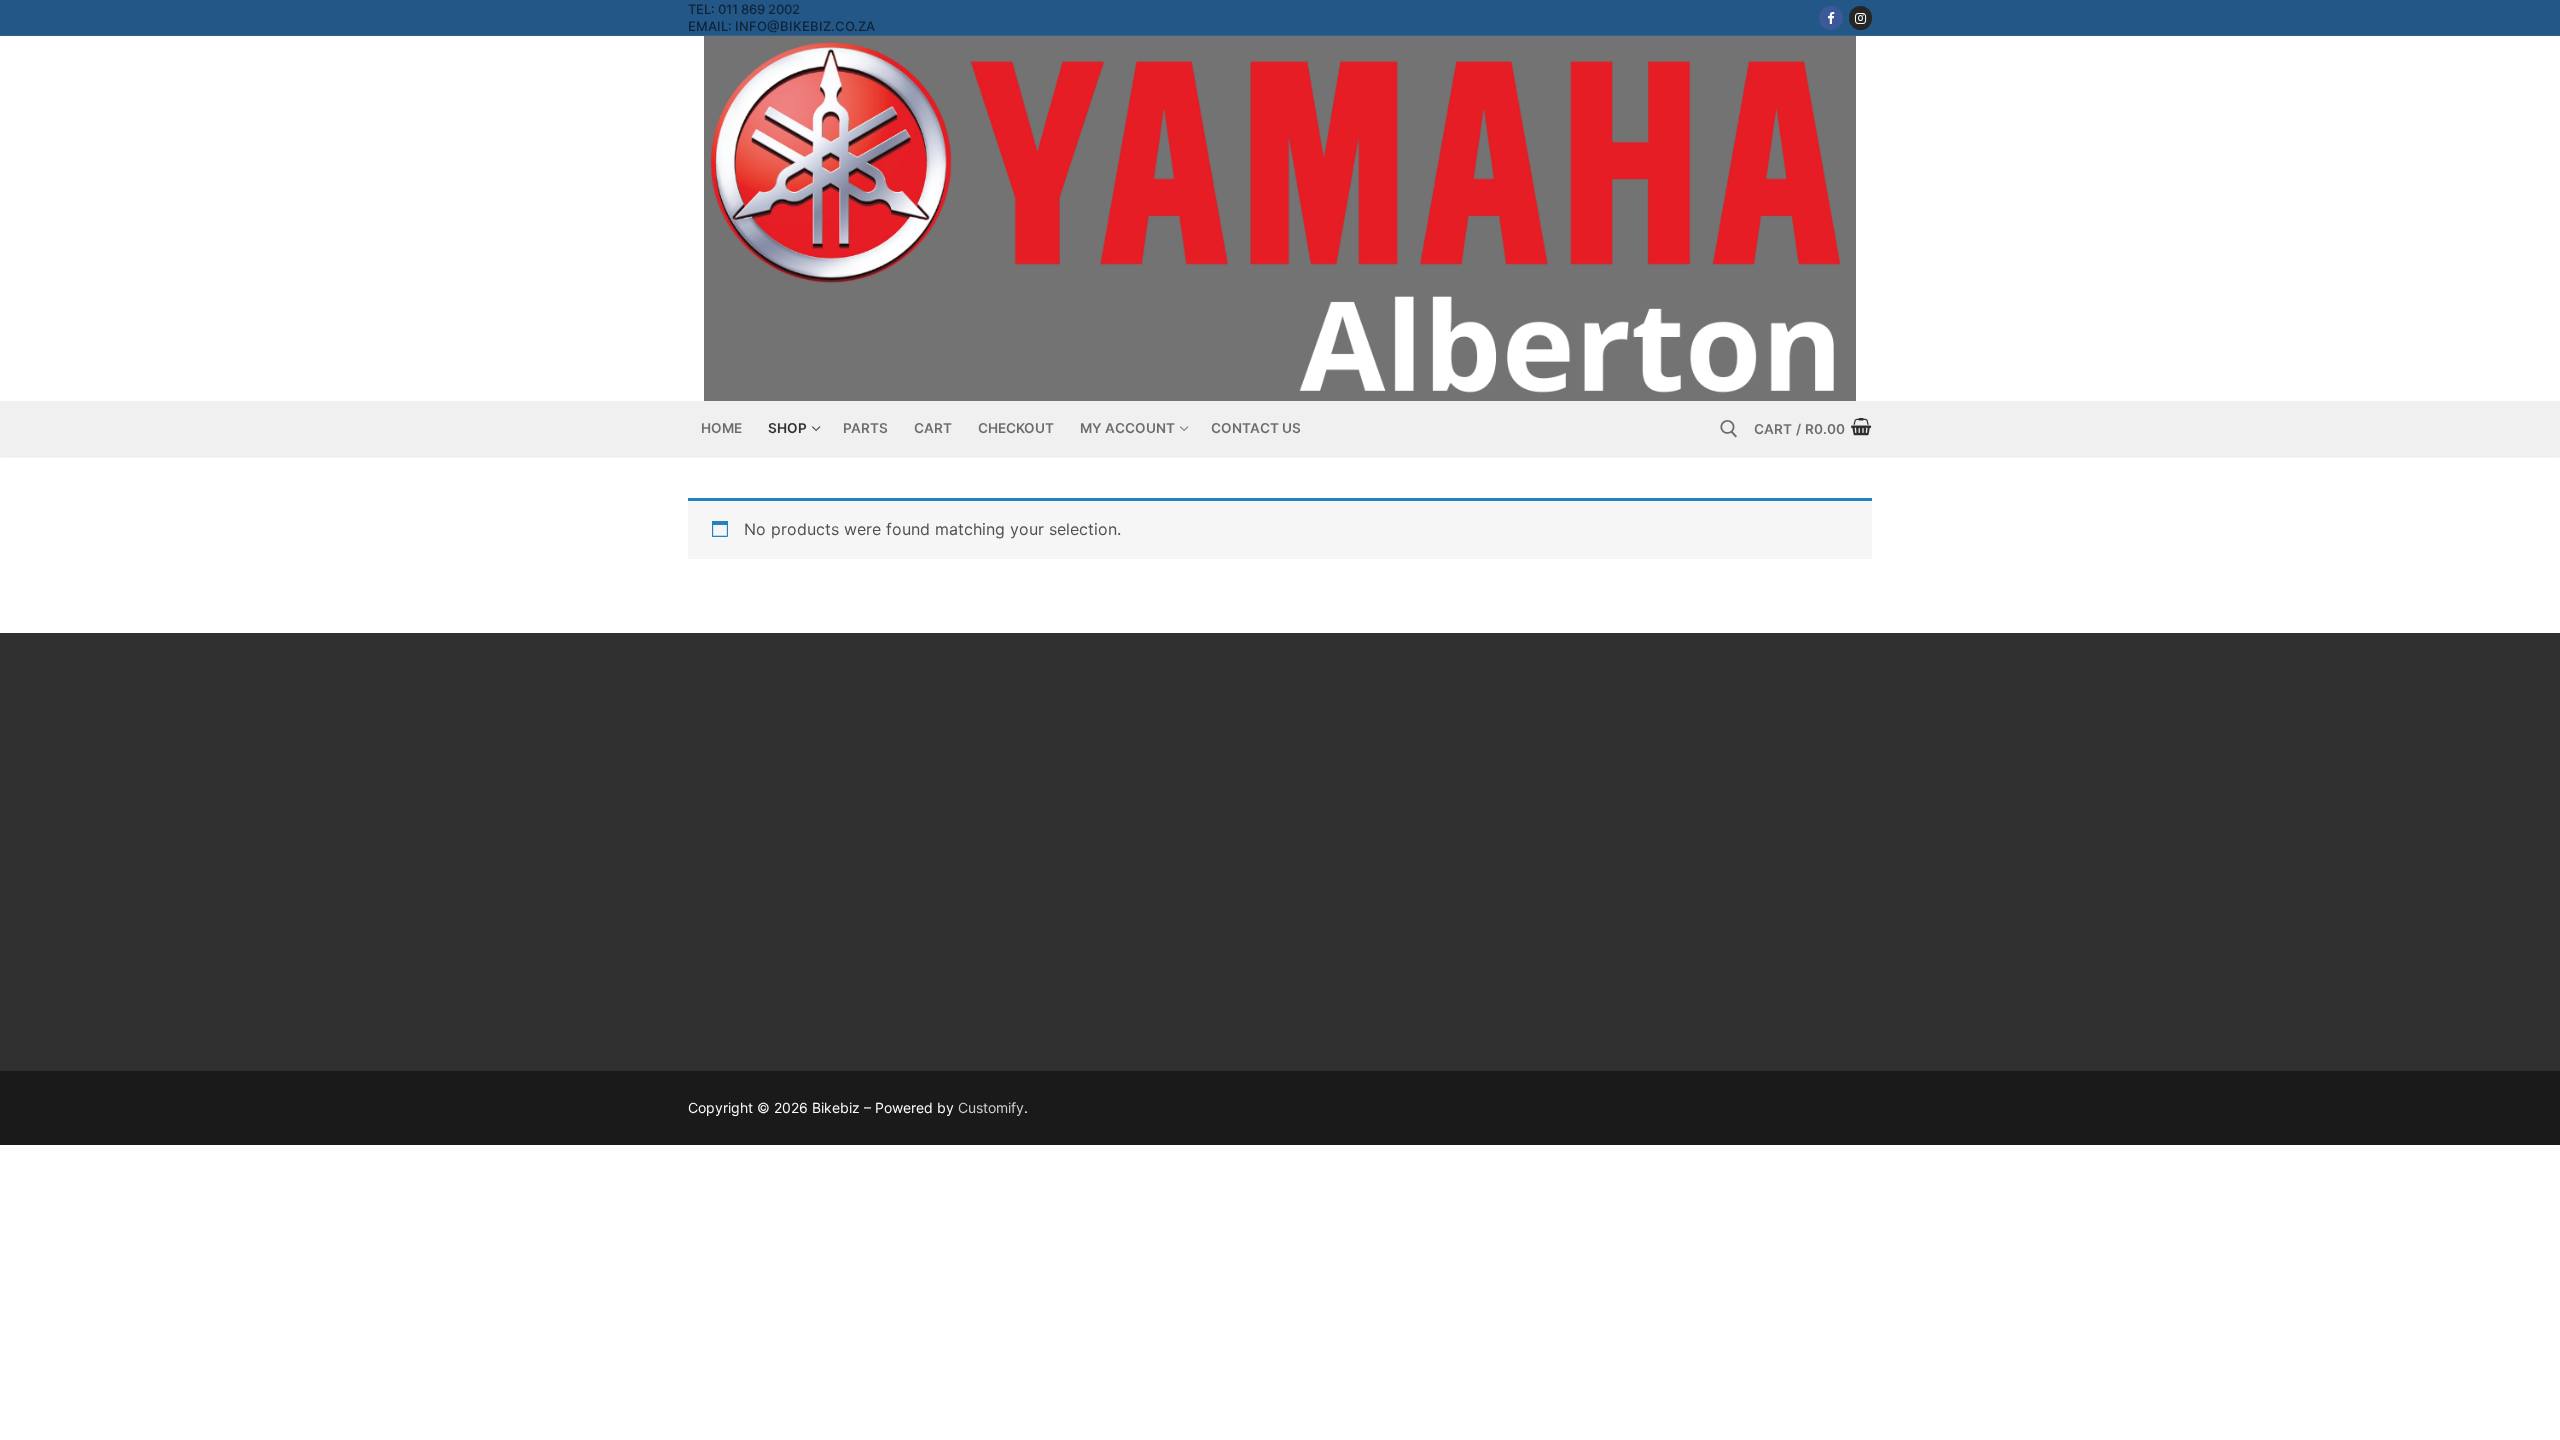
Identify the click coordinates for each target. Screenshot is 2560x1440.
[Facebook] (1830, 17)
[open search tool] (1729, 429)
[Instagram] (1860, 17)
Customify (991, 1107)
